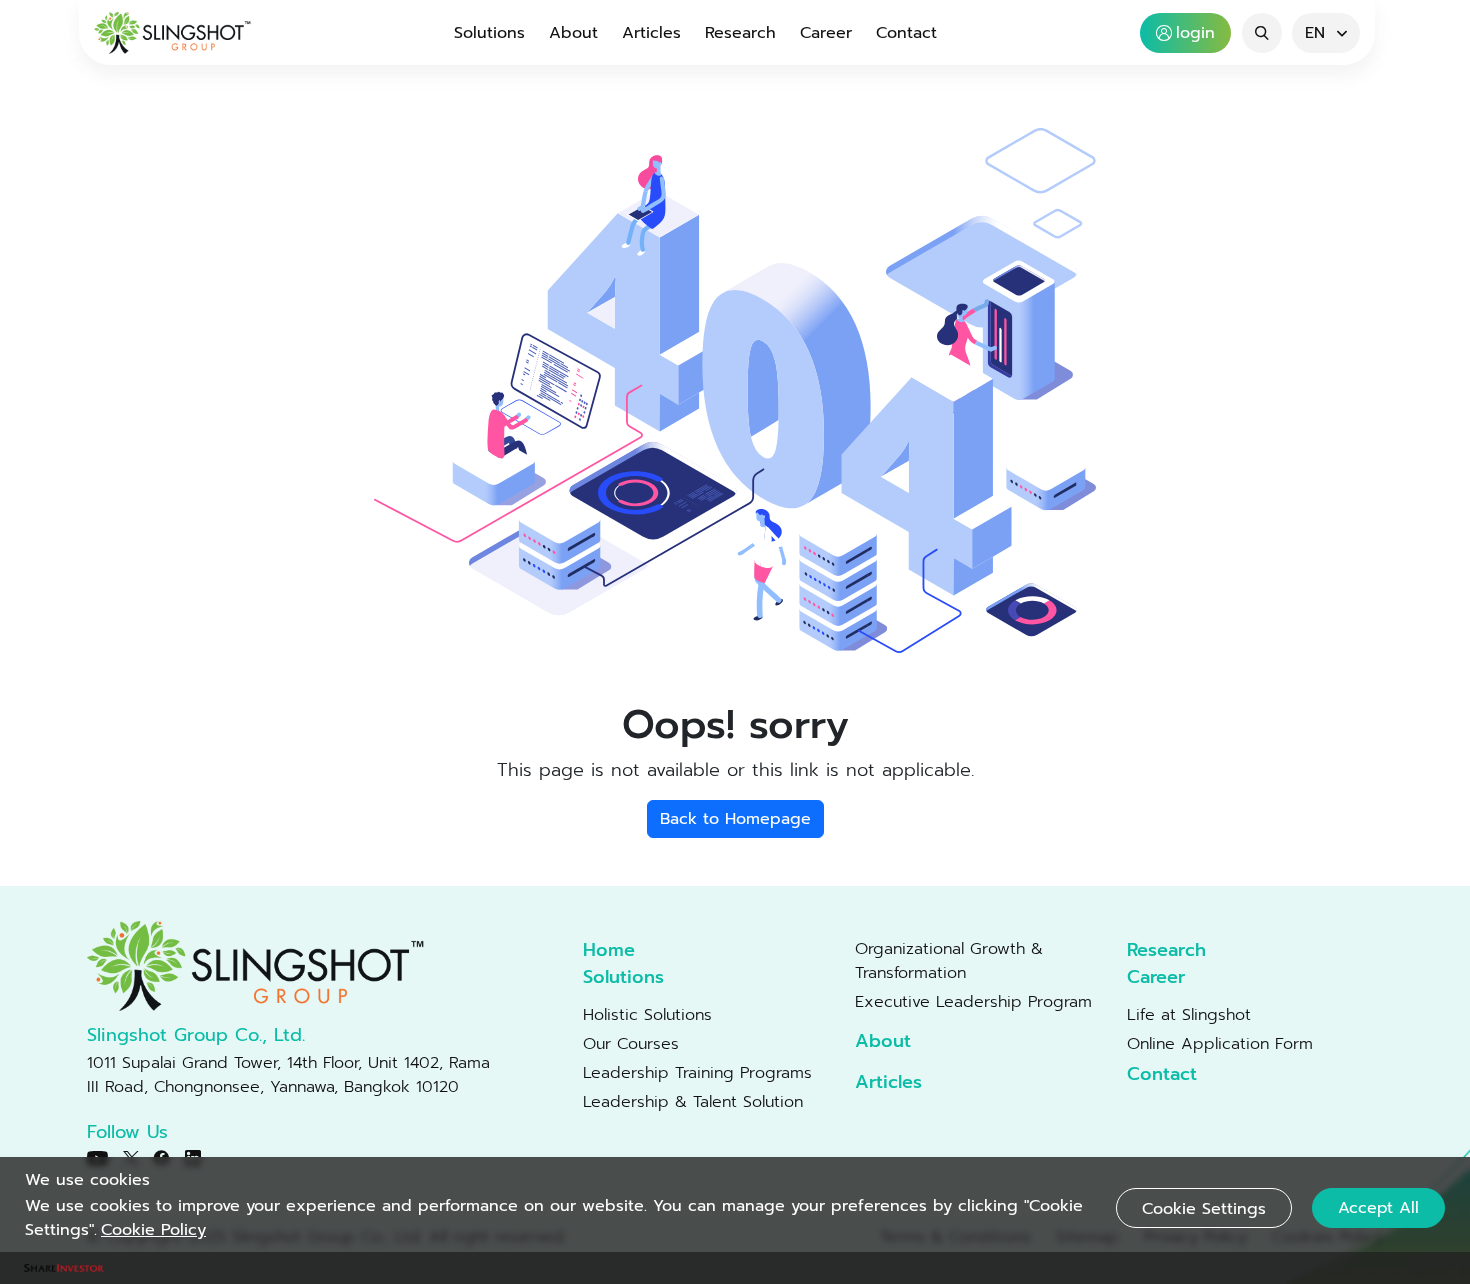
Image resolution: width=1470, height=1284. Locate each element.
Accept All (1378, 1208)
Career (826, 33)
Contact (906, 33)
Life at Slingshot (1189, 1015)
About (573, 33)
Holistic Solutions (647, 1015)
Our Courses (631, 1044)
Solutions (489, 33)
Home (609, 950)
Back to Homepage (735, 819)
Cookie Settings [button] (1204, 1209)
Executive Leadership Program (973, 1002)
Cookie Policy (153, 1230)
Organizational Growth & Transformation (949, 961)
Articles (651, 33)
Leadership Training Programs (697, 1073)
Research (740, 33)
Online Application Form (1220, 1044)
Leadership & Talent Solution (693, 1102)
